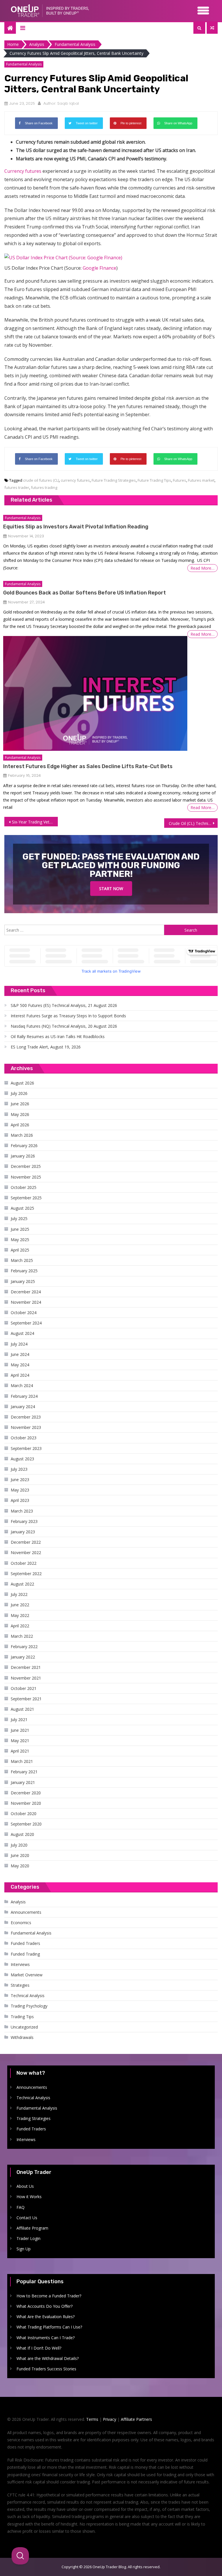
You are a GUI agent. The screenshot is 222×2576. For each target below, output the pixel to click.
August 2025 (22, 1208)
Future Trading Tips (154, 480)
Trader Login (28, 2238)
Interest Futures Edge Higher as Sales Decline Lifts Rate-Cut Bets (88, 766)
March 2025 (22, 1260)
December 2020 (26, 1793)
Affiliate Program (32, 2228)
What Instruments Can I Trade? (46, 2338)
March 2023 (22, 1511)
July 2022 (19, 1594)
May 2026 (20, 1114)
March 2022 (22, 1636)
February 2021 (24, 1772)
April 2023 (20, 1500)
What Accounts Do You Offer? (45, 2306)
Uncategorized (24, 2027)
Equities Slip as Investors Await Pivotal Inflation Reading (76, 527)
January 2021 (23, 1782)
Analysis (18, 1902)
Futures (180, 480)
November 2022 (26, 1552)
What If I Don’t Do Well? (39, 2348)
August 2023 (22, 1459)
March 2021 (22, 1761)
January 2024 (23, 1407)
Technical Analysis (28, 1996)
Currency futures (23, 171)
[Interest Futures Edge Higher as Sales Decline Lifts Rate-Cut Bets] (95, 693)
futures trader (17, 487)
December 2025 (26, 1166)
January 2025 (23, 1281)
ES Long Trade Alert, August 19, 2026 (46, 1047)
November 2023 (26, 1427)
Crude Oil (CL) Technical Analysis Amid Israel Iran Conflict (193, 823)
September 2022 (26, 1574)
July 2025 (19, 1218)
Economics (21, 1923)
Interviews (20, 1964)
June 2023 (20, 1480)
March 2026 (22, 1135)
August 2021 (22, 1709)
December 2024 (26, 1292)
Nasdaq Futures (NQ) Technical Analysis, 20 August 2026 (64, 1026)
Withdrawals (22, 2037)
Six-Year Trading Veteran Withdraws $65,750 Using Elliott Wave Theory (35, 822)
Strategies (20, 1985)
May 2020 (20, 1866)
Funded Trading (25, 1954)
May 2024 (20, 1365)
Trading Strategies (34, 2118)
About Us (25, 2186)
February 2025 (24, 1271)
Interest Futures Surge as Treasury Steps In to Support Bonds (68, 1016)
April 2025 (20, 1250)
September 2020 (26, 1824)
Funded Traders (25, 1943)
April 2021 (20, 1751)
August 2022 (22, 1584)
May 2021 (20, 1741)
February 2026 (24, 1146)
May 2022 (20, 1615)
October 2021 (24, 1688)
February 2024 (24, 1396)
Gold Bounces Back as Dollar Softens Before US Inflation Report (85, 593)
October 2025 (24, 1187)
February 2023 (24, 1521)
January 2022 (23, 1657)
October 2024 (24, 1313)
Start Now (111, 889)
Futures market (201, 480)
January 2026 (23, 1156)
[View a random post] (212, 28)
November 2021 (26, 1678)
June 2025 (20, 1229)
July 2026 (19, 1093)
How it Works (29, 2197)
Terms (92, 2419)
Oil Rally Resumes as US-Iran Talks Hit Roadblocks (58, 1036)
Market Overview (27, 1975)
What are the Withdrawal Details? (48, 2358)
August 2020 (22, 1834)
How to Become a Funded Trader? (49, 2296)
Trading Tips (22, 2017)
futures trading (44, 487)
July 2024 (19, 1344)
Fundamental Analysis (24, 64)
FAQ (21, 2207)
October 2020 (24, 1814)
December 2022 (26, 1542)
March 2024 (22, 1385)
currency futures (75, 480)
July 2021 (19, 1719)
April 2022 (20, 1626)
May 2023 (20, 1490)
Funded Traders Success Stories (46, 2369)
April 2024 (20, 1375)
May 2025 (20, 1240)
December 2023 (26, 1417)
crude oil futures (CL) (41, 480)
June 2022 (20, 1605)
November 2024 (26, 1302)
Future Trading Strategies (114, 480)
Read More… (202, 568)
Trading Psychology (29, 2006)
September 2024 (26, 1323)
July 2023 (19, 1469)
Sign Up (24, 2249)
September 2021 (26, 1699)
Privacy (110, 2419)
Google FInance (99, 268)
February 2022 (24, 1647)
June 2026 (20, 1104)
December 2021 (26, 1667)
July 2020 (19, 1845)
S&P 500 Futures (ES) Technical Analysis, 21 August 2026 (64, 1005)
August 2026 (22, 1083)
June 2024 (20, 1354)
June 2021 (20, 1730)
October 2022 (24, 1563)
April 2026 (20, 1125)
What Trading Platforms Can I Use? (49, 2327)
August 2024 (22, 1333)
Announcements (26, 1912)
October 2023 (24, 1438)
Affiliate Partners (136, 2419)
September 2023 (26, 1448)
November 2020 (26, 1803)
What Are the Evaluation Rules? (46, 2317)
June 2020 (20, 1855)
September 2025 (26, 1198)
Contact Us (27, 2218)
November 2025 (26, 1177)
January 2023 (23, 1532)
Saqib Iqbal (68, 103)
